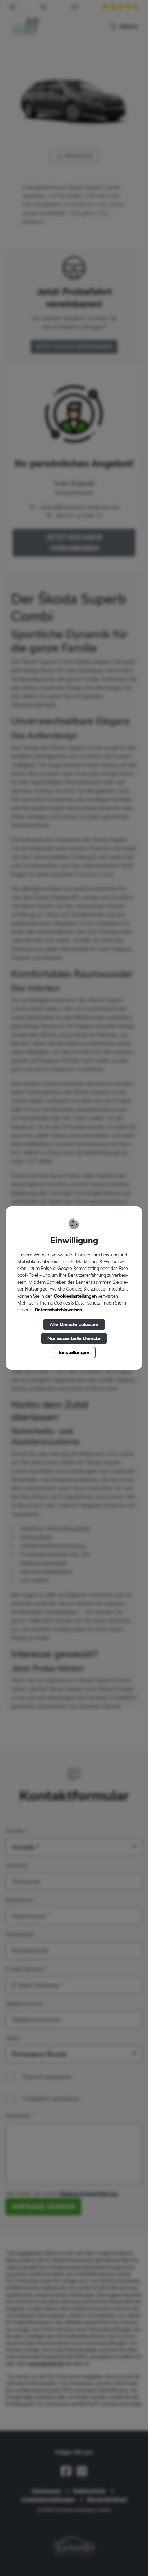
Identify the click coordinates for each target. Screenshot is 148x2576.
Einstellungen (74, 1352)
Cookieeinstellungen (75, 1296)
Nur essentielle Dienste (74, 1338)
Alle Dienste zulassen (74, 1324)
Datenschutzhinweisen (58, 1310)
